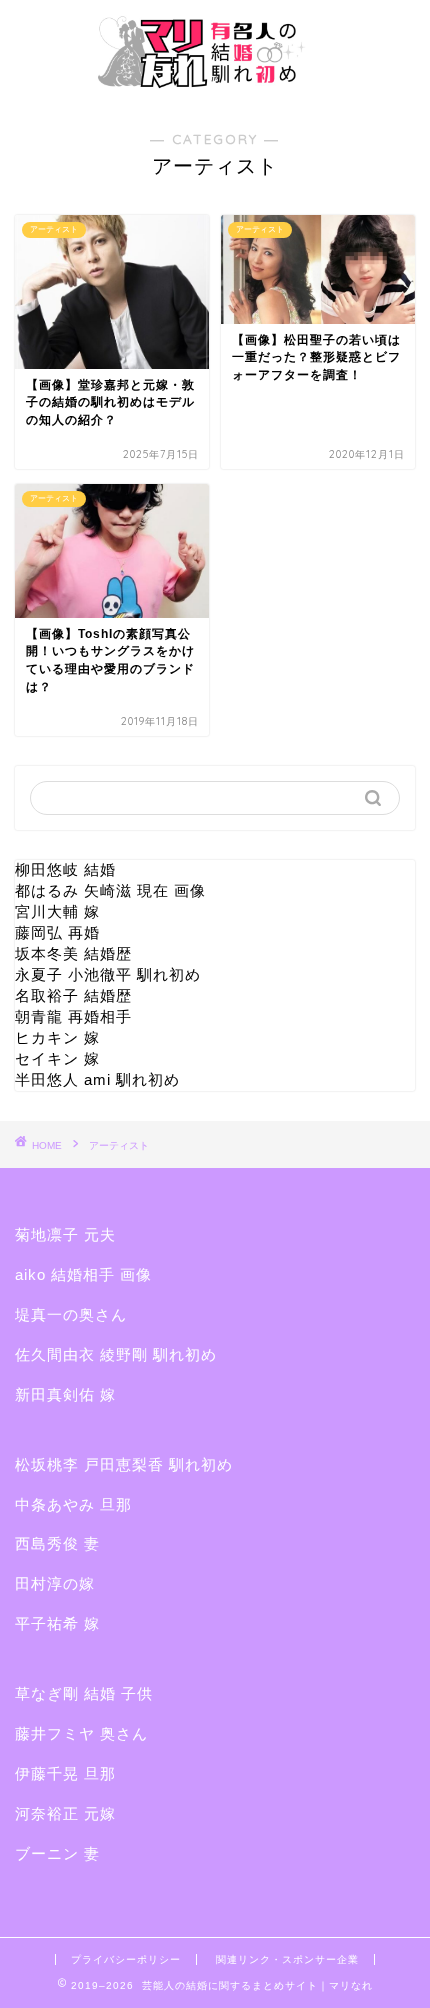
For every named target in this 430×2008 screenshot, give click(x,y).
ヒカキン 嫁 (57, 1037)
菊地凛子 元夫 (65, 1234)
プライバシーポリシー (126, 1959)
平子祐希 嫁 (57, 1623)
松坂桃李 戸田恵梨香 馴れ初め (124, 1464)
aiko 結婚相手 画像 (83, 1274)
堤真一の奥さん (71, 1314)
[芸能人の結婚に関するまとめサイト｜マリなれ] (215, 88)
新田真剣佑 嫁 (65, 1394)
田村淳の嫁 (55, 1583)
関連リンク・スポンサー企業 (287, 1959)
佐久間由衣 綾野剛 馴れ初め (116, 1354)
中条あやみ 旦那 (73, 1504)
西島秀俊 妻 (57, 1543)
